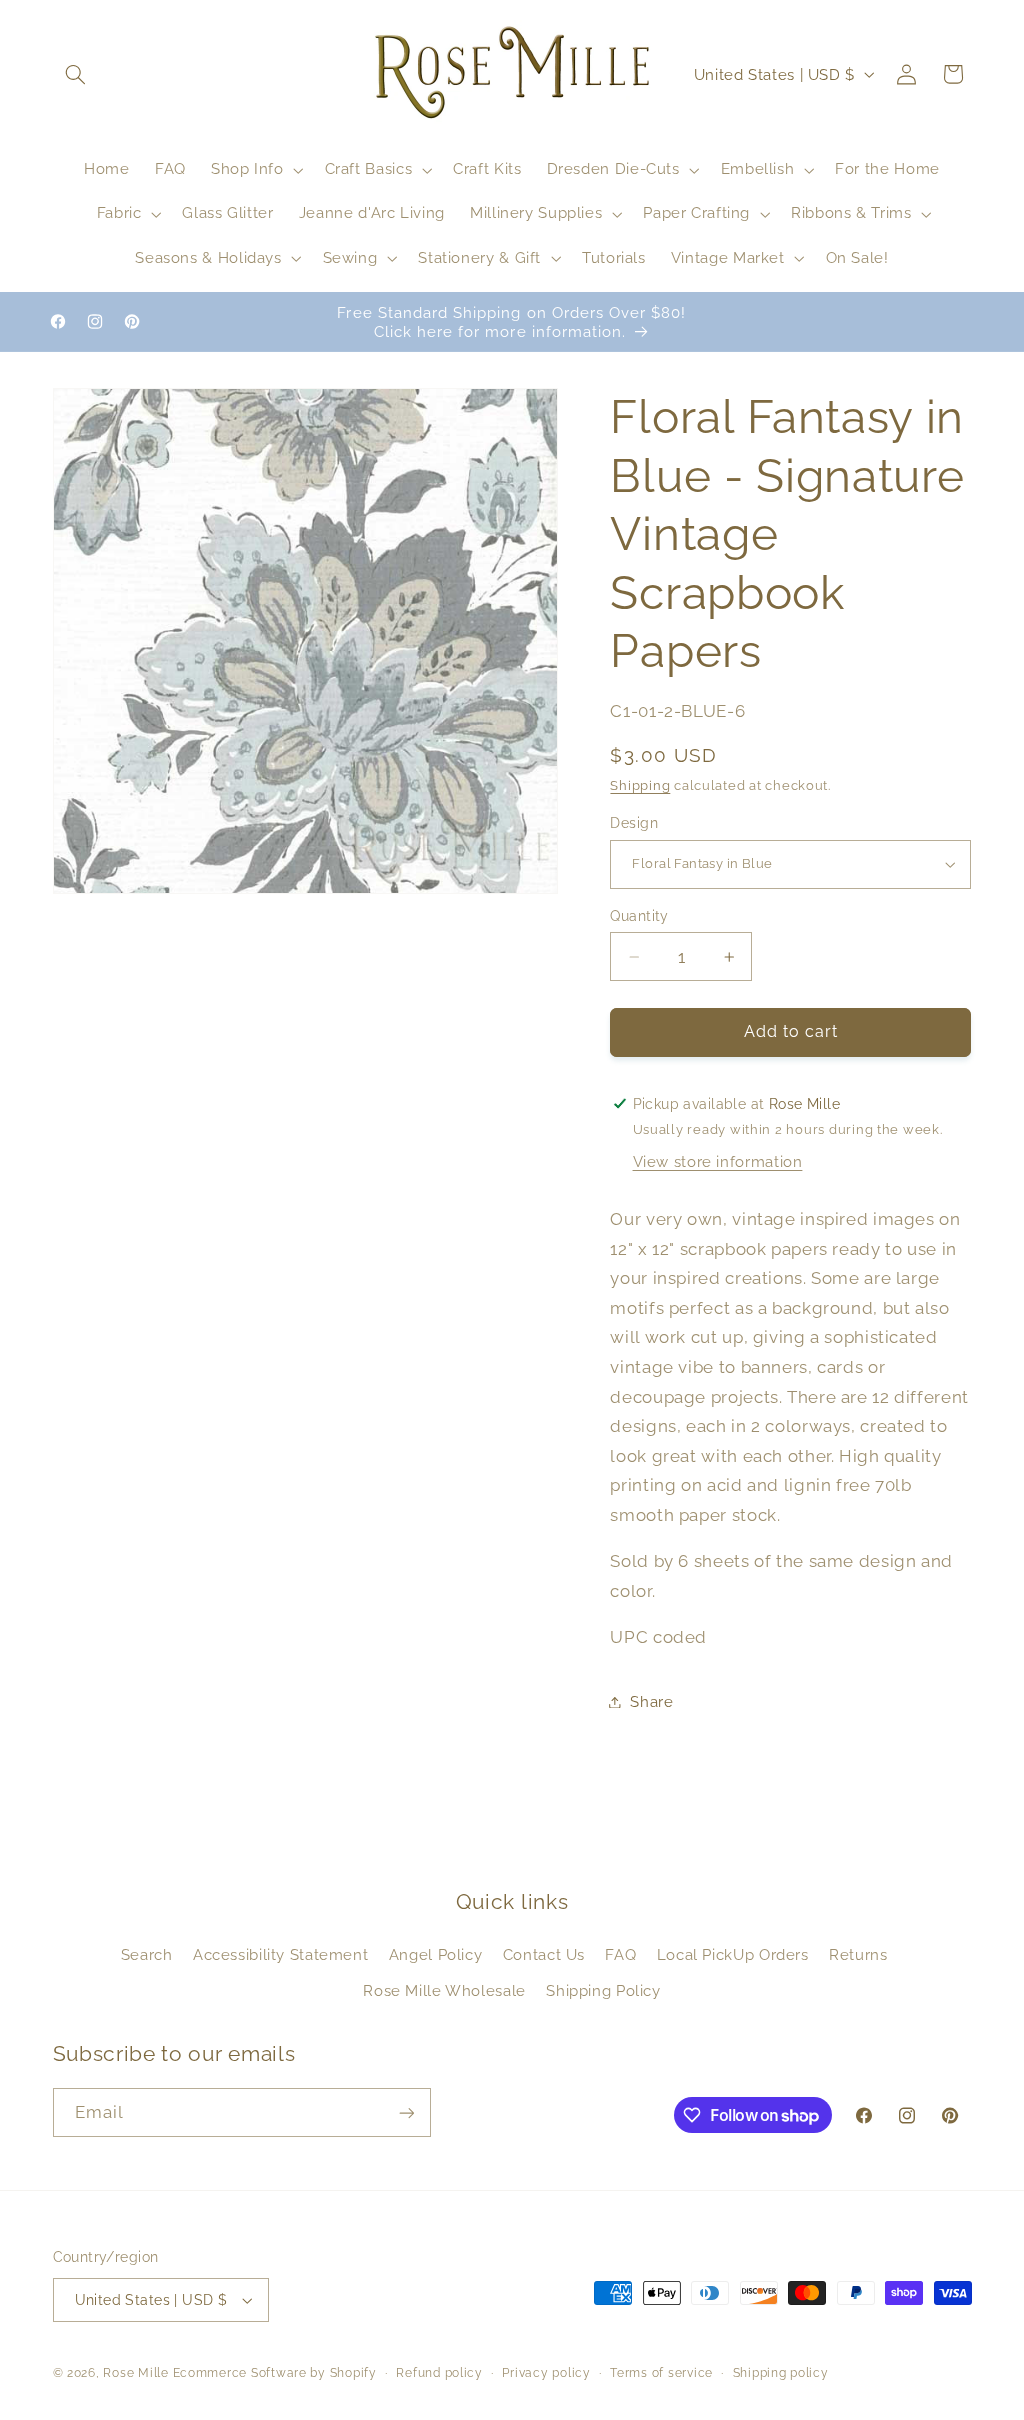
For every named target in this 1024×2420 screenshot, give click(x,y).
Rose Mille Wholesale (444, 1990)
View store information (718, 1161)
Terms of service (661, 2373)
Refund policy (439, 2373)
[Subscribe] (406, 2112)
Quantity (639, 916)
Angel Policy (436, 1954)
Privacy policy (546, 2373)
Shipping (640, 785)
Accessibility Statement (281, 1954)
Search (147, 1954)
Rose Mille (135, 2373)
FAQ (620, 1954)
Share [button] (651, 1701)
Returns (858, 1954)
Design (634, 823)
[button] (76, 74)
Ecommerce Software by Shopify (275, 2373)
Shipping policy (781, 2373)
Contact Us (544, 1954)
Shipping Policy (603, 1990)
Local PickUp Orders (733, 1954)
